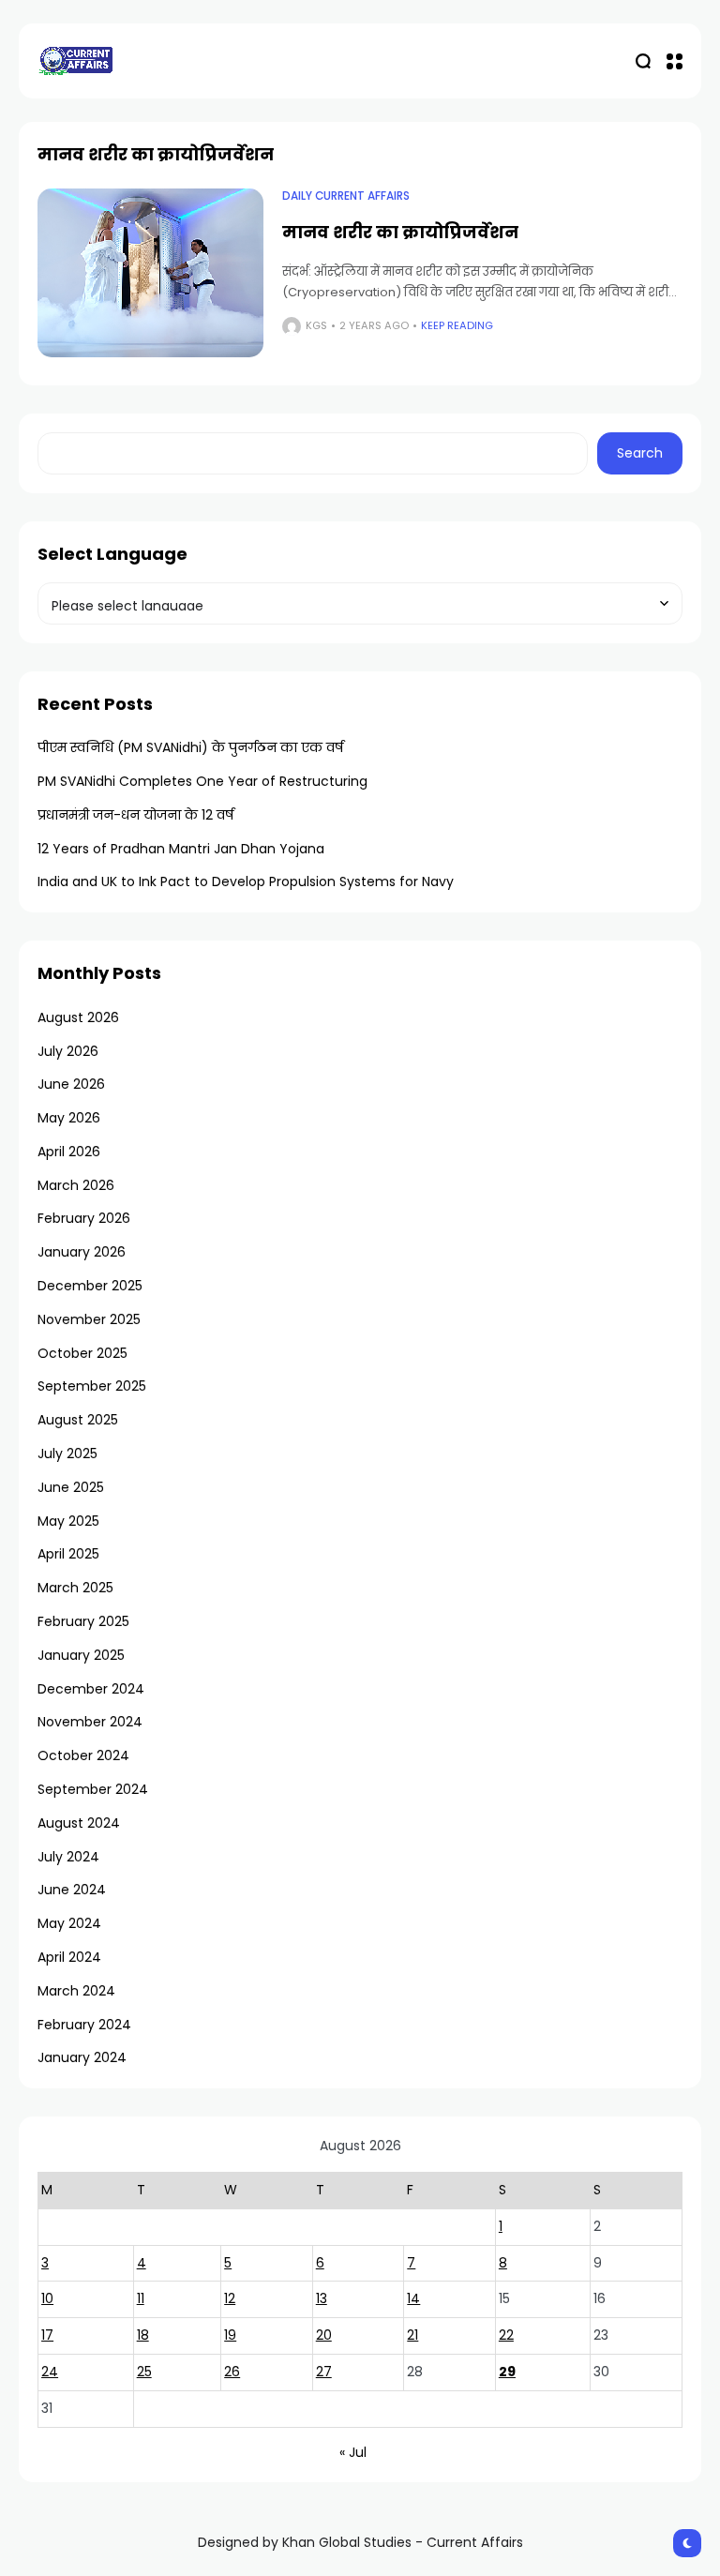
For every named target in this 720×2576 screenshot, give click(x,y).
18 (143, 2335)
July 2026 (68, 1051)
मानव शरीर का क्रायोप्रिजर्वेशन (400, 232)
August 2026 (78, 1017)
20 (324, 2335)
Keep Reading (457, 325)
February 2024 (84, 2025)
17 (47, 2335)
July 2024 (68, 1857)
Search (640, 453)
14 (413, 2298)
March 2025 (75, 1588)
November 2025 (89, 1319)
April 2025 (68, 1554)
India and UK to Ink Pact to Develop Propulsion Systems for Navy (246, 881)
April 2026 (69, 1152)
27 (324, 2372)
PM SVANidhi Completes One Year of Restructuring (202, 781)
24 (50, 2372)
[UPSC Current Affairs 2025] (75, 60)
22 (506, 2335)
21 (412, 2335)
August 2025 (78, 1420)
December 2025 (90, 1286)
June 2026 (71, 1084)
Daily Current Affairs (346, 196)
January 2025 (81, 1655)
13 (322, 2298)
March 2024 (76, 1991)
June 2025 (71, 1487)
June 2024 (72, 1890)
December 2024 (91, 1689)
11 (141, 2298)
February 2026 (84, 1218)
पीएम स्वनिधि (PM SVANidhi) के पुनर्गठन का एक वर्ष (190, 747)
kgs (316, 325)
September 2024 (93, 1789)
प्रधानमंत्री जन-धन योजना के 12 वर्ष (135, 815)
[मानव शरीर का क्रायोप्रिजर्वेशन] (150, 273)
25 (144, 2372)
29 (507, 2372)
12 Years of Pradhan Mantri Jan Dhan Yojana (181, 849)
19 (230, 2335)
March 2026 (76, 1185)
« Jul (353, 2452)
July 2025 (67, 1454)
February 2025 (83, 1621)
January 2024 (82, 2057)
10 (47, 2298)
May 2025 (68, 1521)
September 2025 (92, 1386)
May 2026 (69, 1118)
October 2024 (83, 1755)
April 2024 (69, 1957)
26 (232, 2372)
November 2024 (90, 1722)
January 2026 (82, 1252)
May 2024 (69, 1923)
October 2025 (82, 1353)
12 (230, 2298)
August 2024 (79, 1823)
